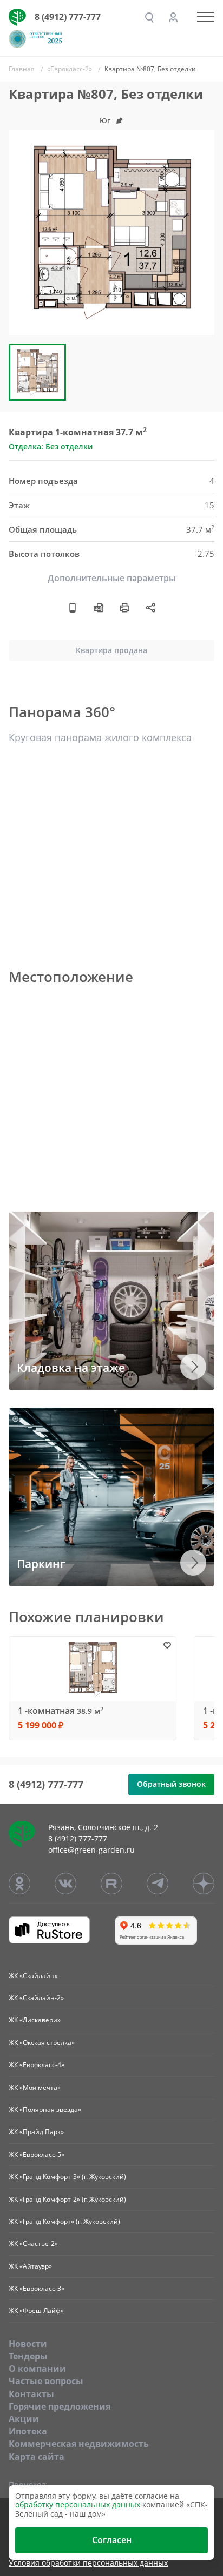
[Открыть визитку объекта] (73, 608)
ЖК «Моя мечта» (35, 2087)
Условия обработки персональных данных (88, 2563)
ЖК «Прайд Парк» (36, 2132)
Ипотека (28, 2431)
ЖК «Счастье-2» (33, 2244)
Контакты (31, 2394)
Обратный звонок (171, 1784)
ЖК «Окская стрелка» (42, 2043)
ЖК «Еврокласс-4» (37, 2065)
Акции (24, 2419)
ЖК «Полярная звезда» (45, 2110)
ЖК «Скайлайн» (33, 1976)
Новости (28, 2344)
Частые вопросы (46, 2381)
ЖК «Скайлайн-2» (36, 1998)
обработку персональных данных (78, 2504)
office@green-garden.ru (91, 1850)
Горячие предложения (60, 2406)
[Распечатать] (124, 608)
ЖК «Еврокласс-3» (37, 2288)
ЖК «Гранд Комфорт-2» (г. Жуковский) (67, 2199)
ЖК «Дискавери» (35, 2020)
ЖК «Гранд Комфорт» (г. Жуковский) (64, 2221)
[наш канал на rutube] (111, 1884)
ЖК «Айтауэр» (30, 2266)
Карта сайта (37, 2457)
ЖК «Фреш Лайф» (36, 2311)
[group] (111, 232)
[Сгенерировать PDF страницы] (99, 608)
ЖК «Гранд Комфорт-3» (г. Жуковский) (67, 2177)
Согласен (112, 2540)
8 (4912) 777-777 (68, 17)
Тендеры (28, 2356)
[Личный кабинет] (173, 17)
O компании (37, 2369)
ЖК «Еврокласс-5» (37, 2154)
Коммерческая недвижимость (79, 2444)
